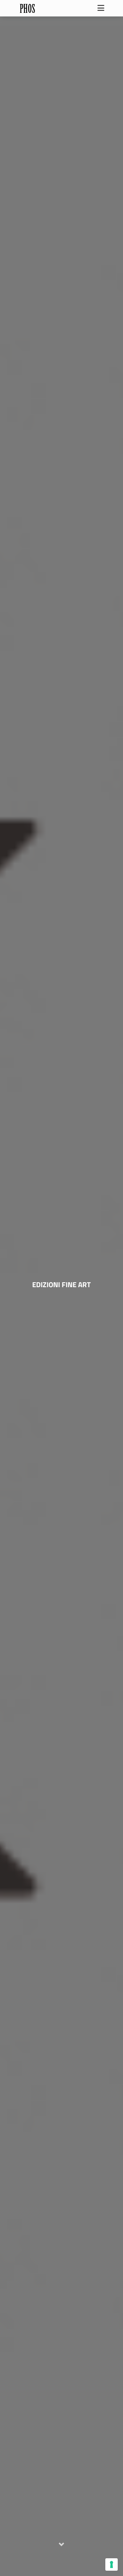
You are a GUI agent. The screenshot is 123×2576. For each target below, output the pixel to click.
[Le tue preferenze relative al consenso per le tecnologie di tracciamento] (112, 2564)
